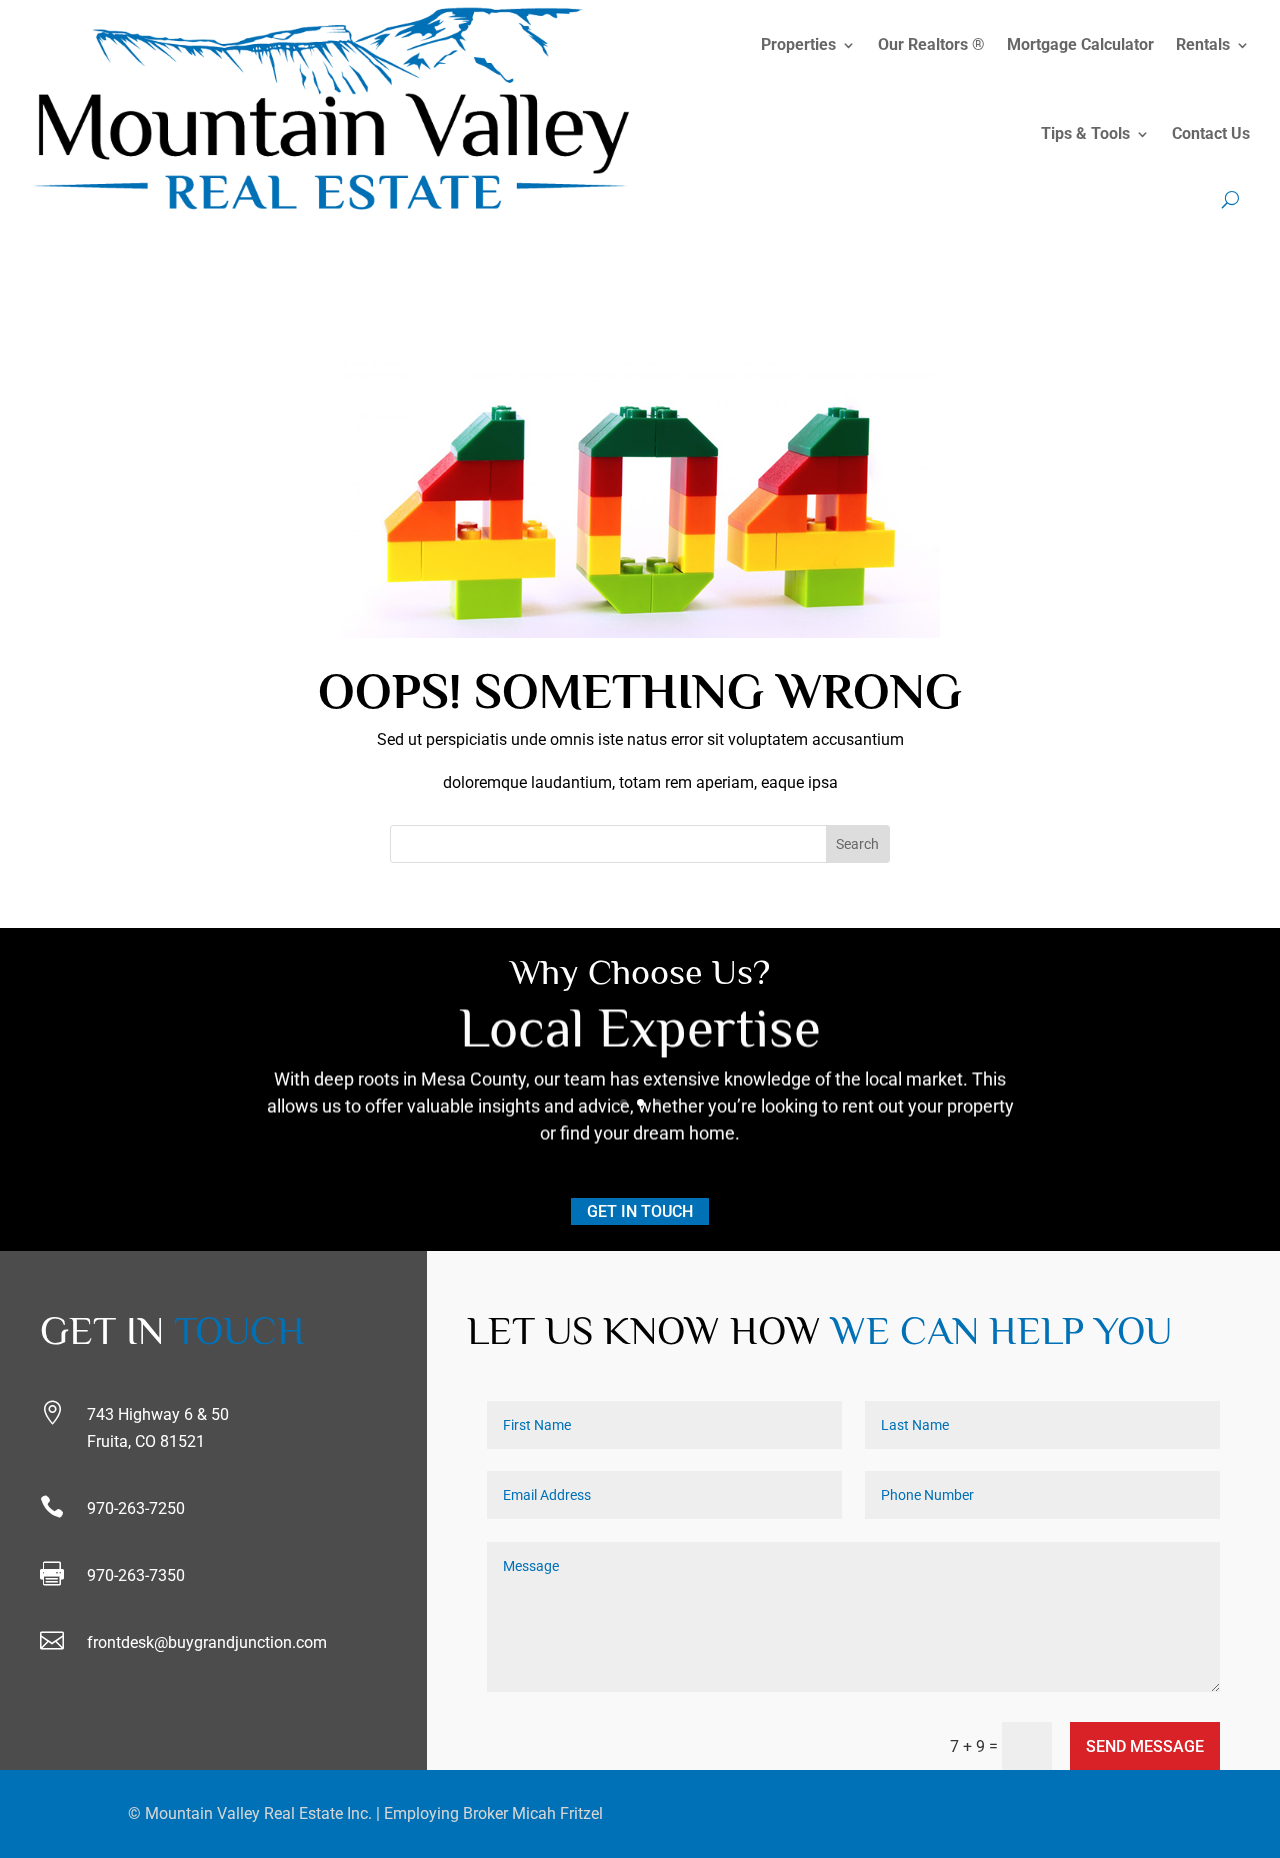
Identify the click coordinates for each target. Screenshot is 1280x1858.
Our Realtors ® (931, 44)
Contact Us (1211, 133)
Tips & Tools (1085, 133)
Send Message (1145, 1746)
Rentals (1203, 44)
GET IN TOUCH (640, 1211)
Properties (798, 44)
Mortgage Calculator (1080, 44)
